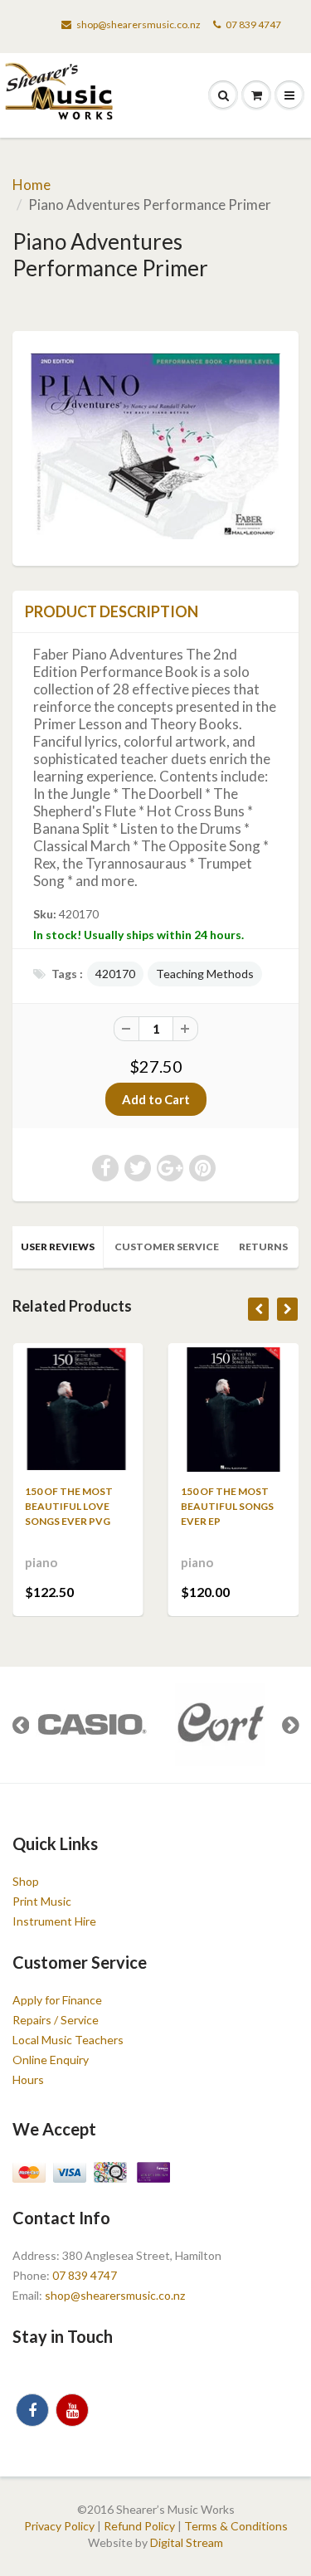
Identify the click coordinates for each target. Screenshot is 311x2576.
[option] (91, 1725)
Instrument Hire (54, 1921)
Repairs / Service (56, 2020)
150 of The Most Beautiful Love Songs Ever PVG (69, 1506)
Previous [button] (21, 1725)
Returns (263, 1247)
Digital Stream (187, 2542)
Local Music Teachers (68, 2040)
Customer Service (167, 1247)
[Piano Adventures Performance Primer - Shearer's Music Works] (155, 447)
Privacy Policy (59, 2526)
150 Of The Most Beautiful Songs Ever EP (227, 1506)
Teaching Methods (205, 974)
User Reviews (58, 1247)
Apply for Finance (57, 2000)
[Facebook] (32, 2410)
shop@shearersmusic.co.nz (138, 24)
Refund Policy (139, 2526)
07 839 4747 (253, 24)
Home (32, 185)
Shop (26, 1881)
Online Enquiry (51, 2060)
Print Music (42, 1901)
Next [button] (290, 1725)
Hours (28, 2079)
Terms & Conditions (236, 2526)
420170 (115, 974)
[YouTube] (72, 2410)
